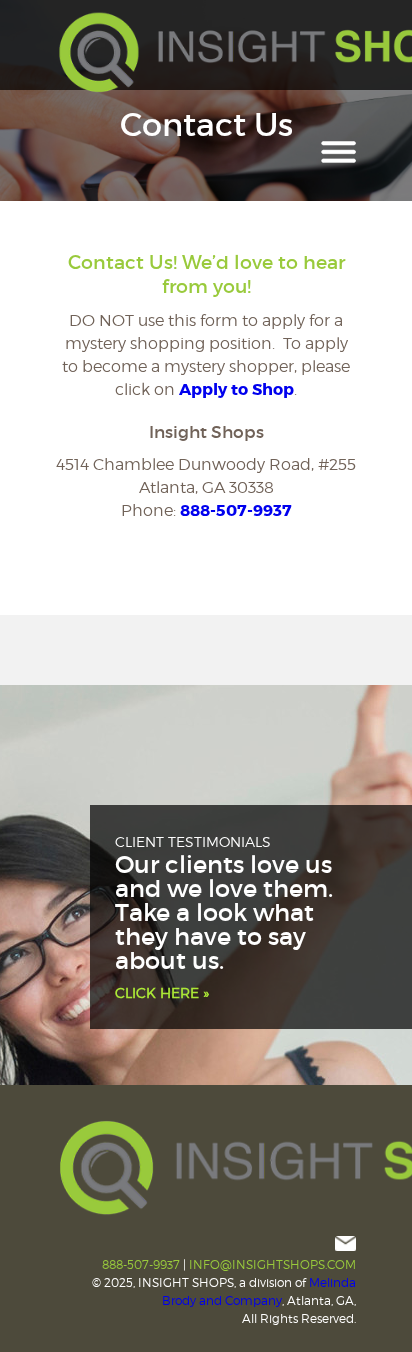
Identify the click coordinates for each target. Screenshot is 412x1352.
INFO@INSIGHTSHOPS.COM (272, 1264)
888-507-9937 (236, 510)
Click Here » (162, 992)
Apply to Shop (236, 389)
